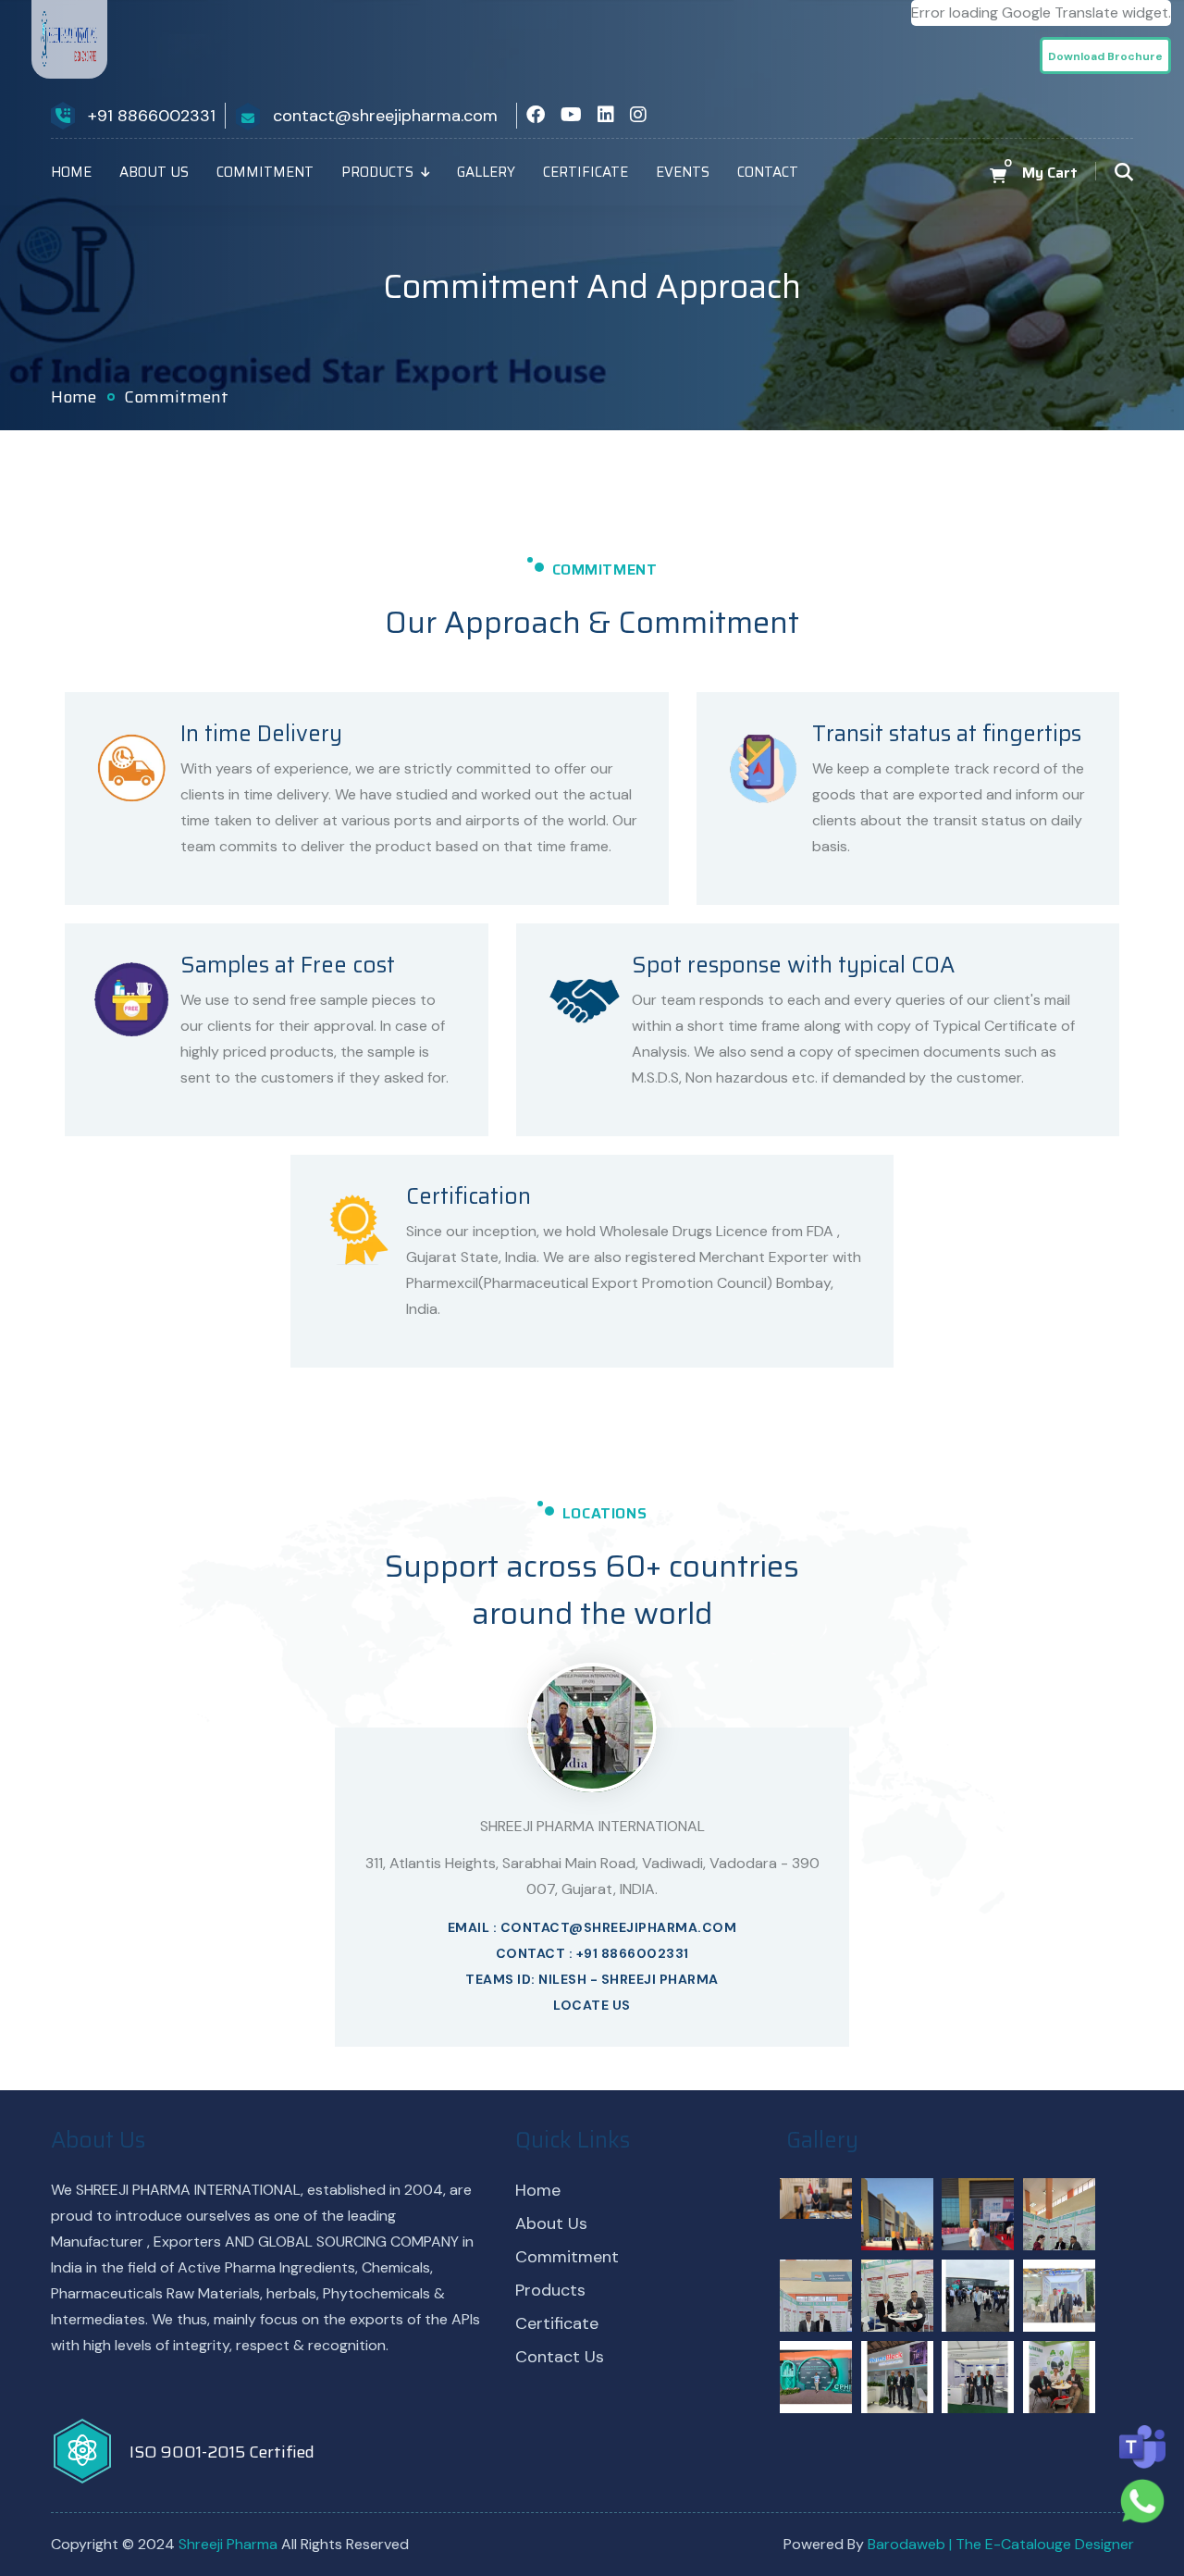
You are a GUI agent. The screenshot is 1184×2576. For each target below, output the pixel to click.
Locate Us (592, 2005)
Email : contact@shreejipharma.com (592, 1927)
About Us (154, 172)
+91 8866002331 (152, 116)
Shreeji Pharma (230, 2544)
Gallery (486, 172)
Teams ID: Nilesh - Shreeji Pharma (592, 1979)
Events (683, 172)
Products (377, 172)
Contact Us (560, 2357)
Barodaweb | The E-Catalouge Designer (1001, 2544)
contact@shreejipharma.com (385, 116)
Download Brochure (1105, 56)
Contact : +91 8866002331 (592, 1953)
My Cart (1050, 173)
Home (71, 172)
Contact (768, 172)
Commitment (265, 172)
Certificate (586, 172)
